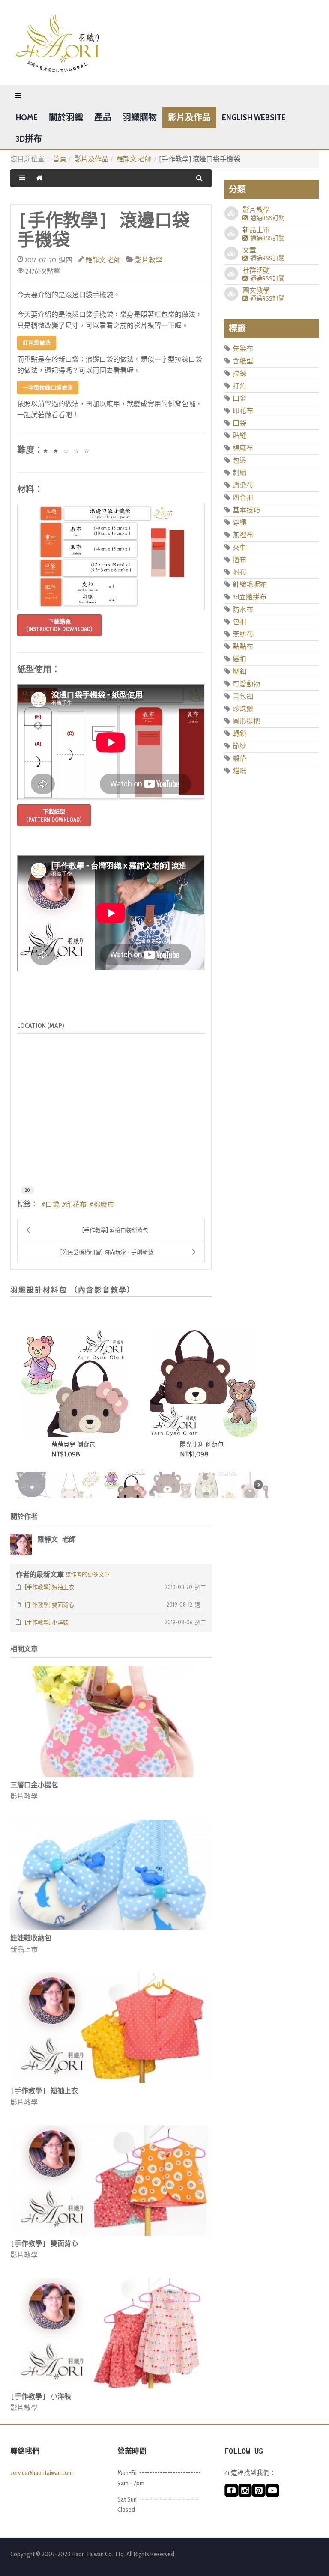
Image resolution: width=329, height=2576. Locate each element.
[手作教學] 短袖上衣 (44, 2091)
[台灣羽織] (57, 43)
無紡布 (243, 634)
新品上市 (24, 1949)
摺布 (239, 560)
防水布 (243, 609)
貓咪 (239, 771)
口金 (239, 398)
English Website (254, 117)
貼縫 (239, 436)
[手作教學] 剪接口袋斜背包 (115, 1230)
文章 (249, 250)
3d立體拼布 (250, 597)
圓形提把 (246, 721)
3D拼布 (29, 139)
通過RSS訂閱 (266, 218)
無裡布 (243, 535)
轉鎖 (239, 734)
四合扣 (243, 498)
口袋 (52, 1205)
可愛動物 (246, 684)
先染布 (243, 349)
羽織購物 (140, 117)
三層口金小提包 (34, 1785)
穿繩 (239, 523)
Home (27, 117)
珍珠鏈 (243, 709)
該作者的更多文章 (87, 1574)
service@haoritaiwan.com (42, 2473)
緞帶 (239, 758)
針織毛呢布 (250, 585)
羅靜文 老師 (134, 159)
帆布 (239, 572)
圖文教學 (256, 290)
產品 (103, 117)
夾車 (239, 547)
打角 (239, 386)
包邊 (239, 460)
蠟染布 (243, 485)
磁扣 (239, 659)
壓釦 (239, 672)
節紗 (239, 746)
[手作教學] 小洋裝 (41, 2396)
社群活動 (256, 270)
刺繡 (239, 473)
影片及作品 (189, 117)
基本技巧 (246, 510)
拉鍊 (239, 374)
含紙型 (243, 361)
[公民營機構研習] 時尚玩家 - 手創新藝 (107, 1252)
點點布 (243, 647)
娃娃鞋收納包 (31, 1938)
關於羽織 (66, 117)
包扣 (239, 622)
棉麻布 (104, 1205)
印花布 (76, 1205)
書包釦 (243, 696)
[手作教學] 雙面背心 (44, 2244)
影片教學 (149, 260)
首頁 (60, 159)
